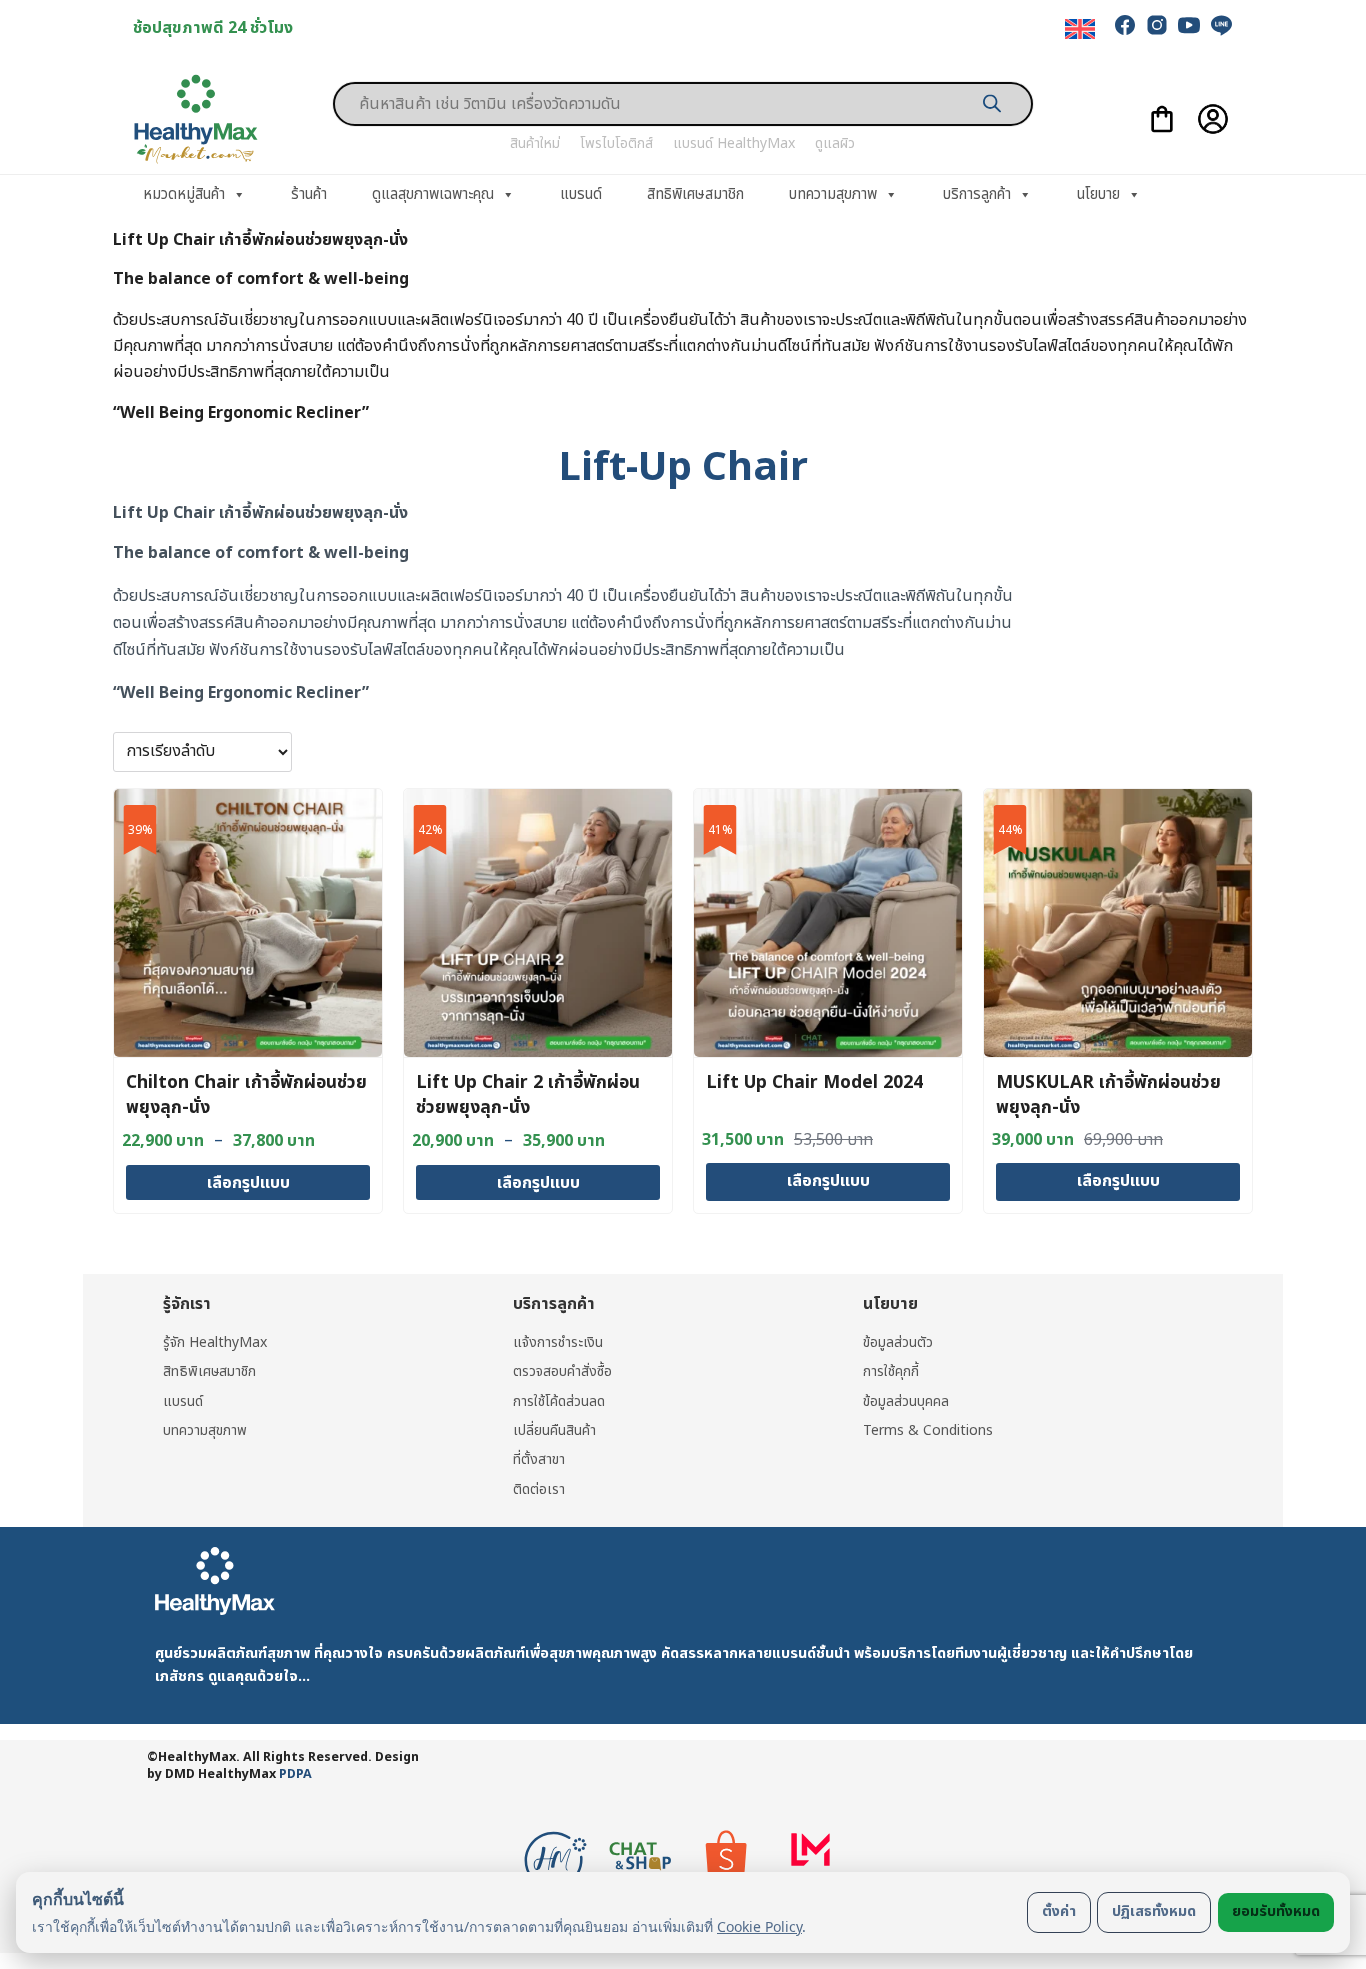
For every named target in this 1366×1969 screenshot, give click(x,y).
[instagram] (1157, 25)
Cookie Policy (759, 1926)
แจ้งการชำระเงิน (558, 1342)
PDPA (295, 1774)
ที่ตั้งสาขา (539, 1459)
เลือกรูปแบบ (248, 1183)
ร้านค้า (309, 194)
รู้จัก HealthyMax (215, 1342)
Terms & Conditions (928, 1430)
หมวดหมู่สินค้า (184, 194)
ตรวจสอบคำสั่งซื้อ (562, 1371)
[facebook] (1125, 25)
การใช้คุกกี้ (891, 1371)
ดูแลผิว (835, 143)
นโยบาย (1098, 194)
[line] (1221, 25)
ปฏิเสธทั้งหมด (1154, 1911)
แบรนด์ (581, 194)
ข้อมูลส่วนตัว (898, 1342)
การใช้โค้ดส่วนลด (559, 1401)
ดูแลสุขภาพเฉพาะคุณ (433, 194)
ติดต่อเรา (539, 1489)
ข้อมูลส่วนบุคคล (906, 1401)
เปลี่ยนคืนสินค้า (554, 1430)
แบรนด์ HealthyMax (734, 143)
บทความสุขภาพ (833, 194)
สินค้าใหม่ (535, 143)
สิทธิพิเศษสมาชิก (695, 194)
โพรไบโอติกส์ (616, 143)
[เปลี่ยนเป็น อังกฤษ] (1080, 29)
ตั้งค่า (1059, 1911)
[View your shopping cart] (1162, 119)
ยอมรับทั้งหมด (1276, 1911)
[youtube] (1189, 25)
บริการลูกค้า (977, 194)
